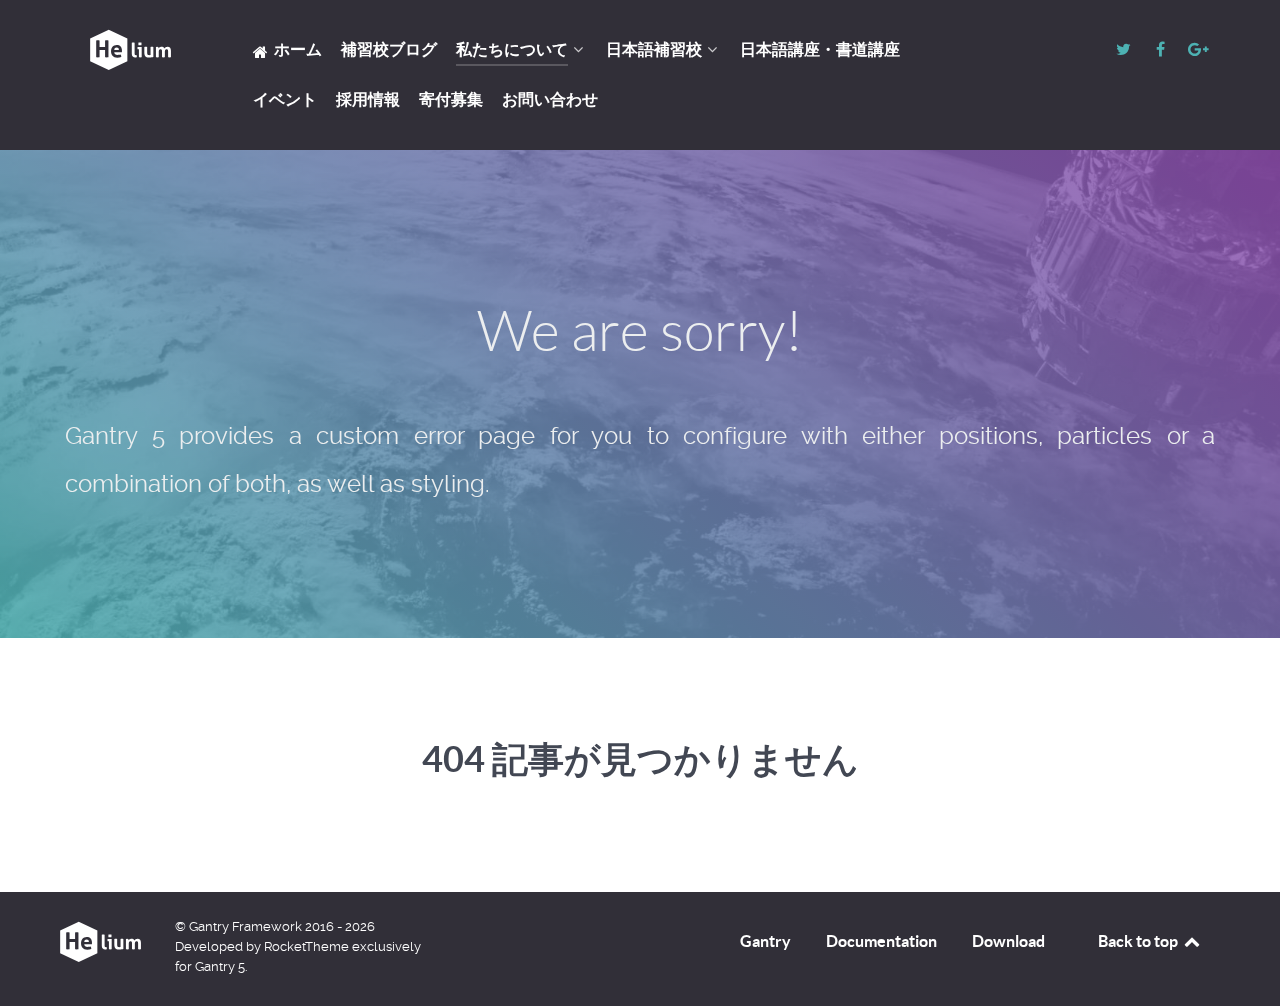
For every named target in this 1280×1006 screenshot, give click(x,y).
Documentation (881, 941)
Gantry (765, 941)
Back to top (1139, 941)
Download (1008, 941)
